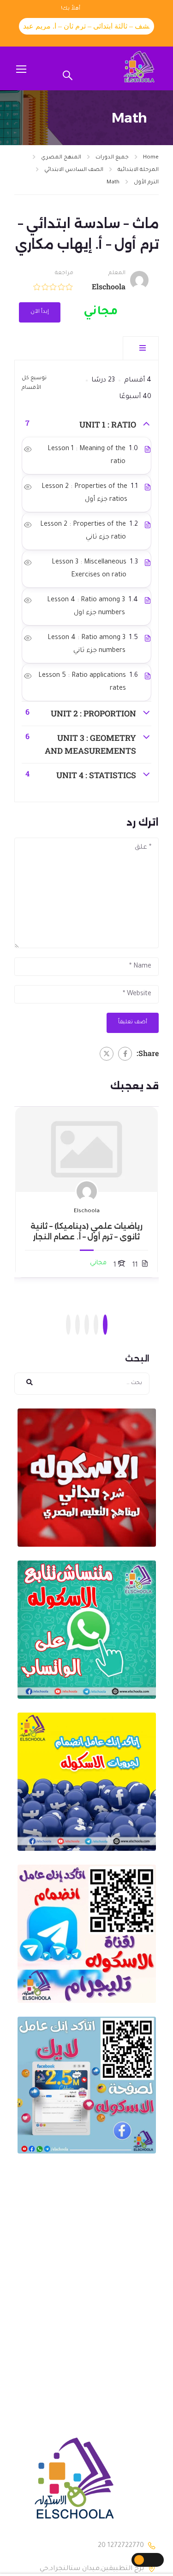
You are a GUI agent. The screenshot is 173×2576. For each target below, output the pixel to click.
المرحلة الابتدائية (138, 170)
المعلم (117, 273)
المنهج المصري (61, 158)
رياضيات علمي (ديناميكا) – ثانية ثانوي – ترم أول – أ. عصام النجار (86, 1231)
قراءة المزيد (86, 1150)
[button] (105, 1325)
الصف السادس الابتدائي (74, 170)
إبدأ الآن (40, 312)
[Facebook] (125, 1054)
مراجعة (64, 273)
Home (151, 158)
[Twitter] (107, 1054)
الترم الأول (146, 183)
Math (113, 183)
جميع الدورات (112, 158)
